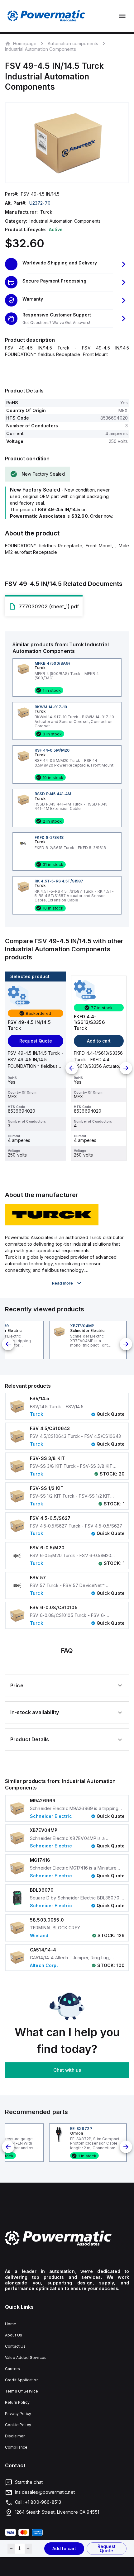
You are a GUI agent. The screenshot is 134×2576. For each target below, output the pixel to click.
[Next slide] (126, 1068)
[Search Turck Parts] (52, 1224)
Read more (62, 1283)
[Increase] (28, 2549)
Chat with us (67, 2070)
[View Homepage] (46, 16)
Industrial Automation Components (41, 49)
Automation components (73, 43)
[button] (67, 264)
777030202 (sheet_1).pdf (49, 606)
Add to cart (64, 2548)
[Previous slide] (72, 1068)
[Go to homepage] (67, 2238)
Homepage (25, 43)
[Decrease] (11, 2549)
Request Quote (107, 2548)
